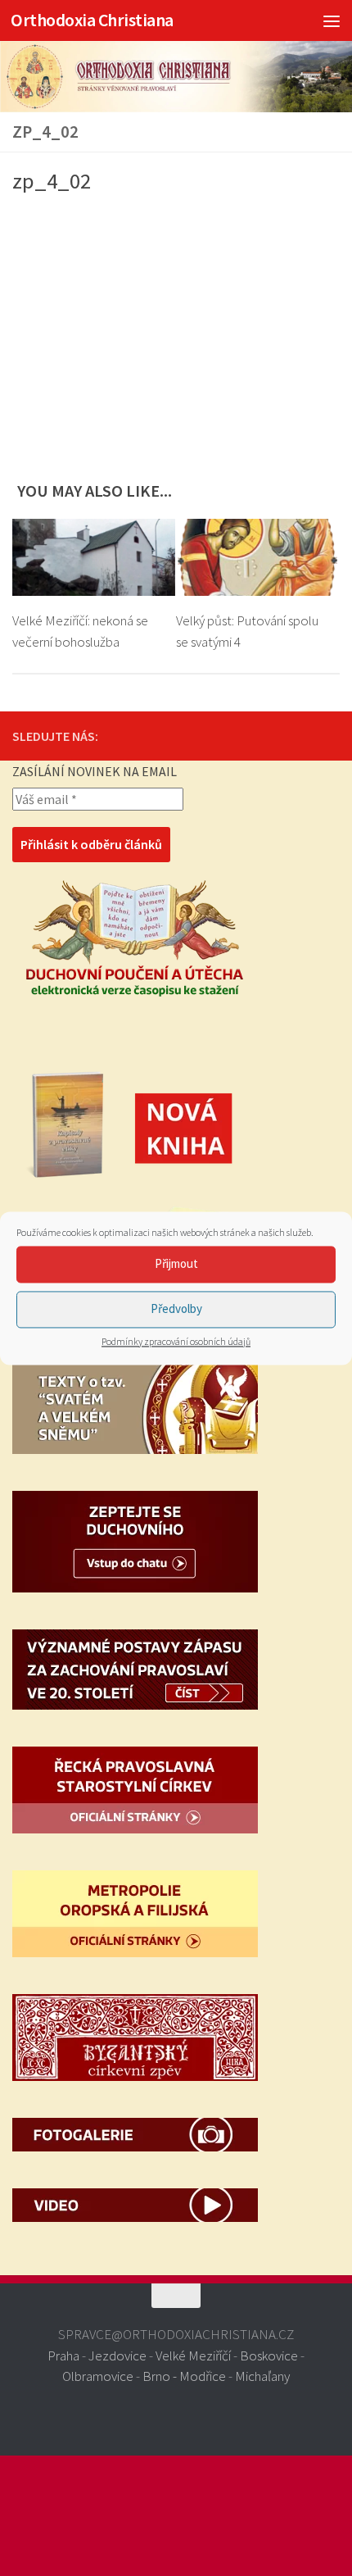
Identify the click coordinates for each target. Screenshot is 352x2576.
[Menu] (332, 20)
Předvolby (176, 1308)
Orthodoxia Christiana (92, 20)
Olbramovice (98, 2376)
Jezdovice (117, 2356)
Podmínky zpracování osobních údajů (176, 1341)
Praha (63, 2356)
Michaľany (262, 2376)
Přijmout (176, 1263)
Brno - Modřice (184, 2376)
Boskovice (269, 2356)
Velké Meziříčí (193, 2356)
